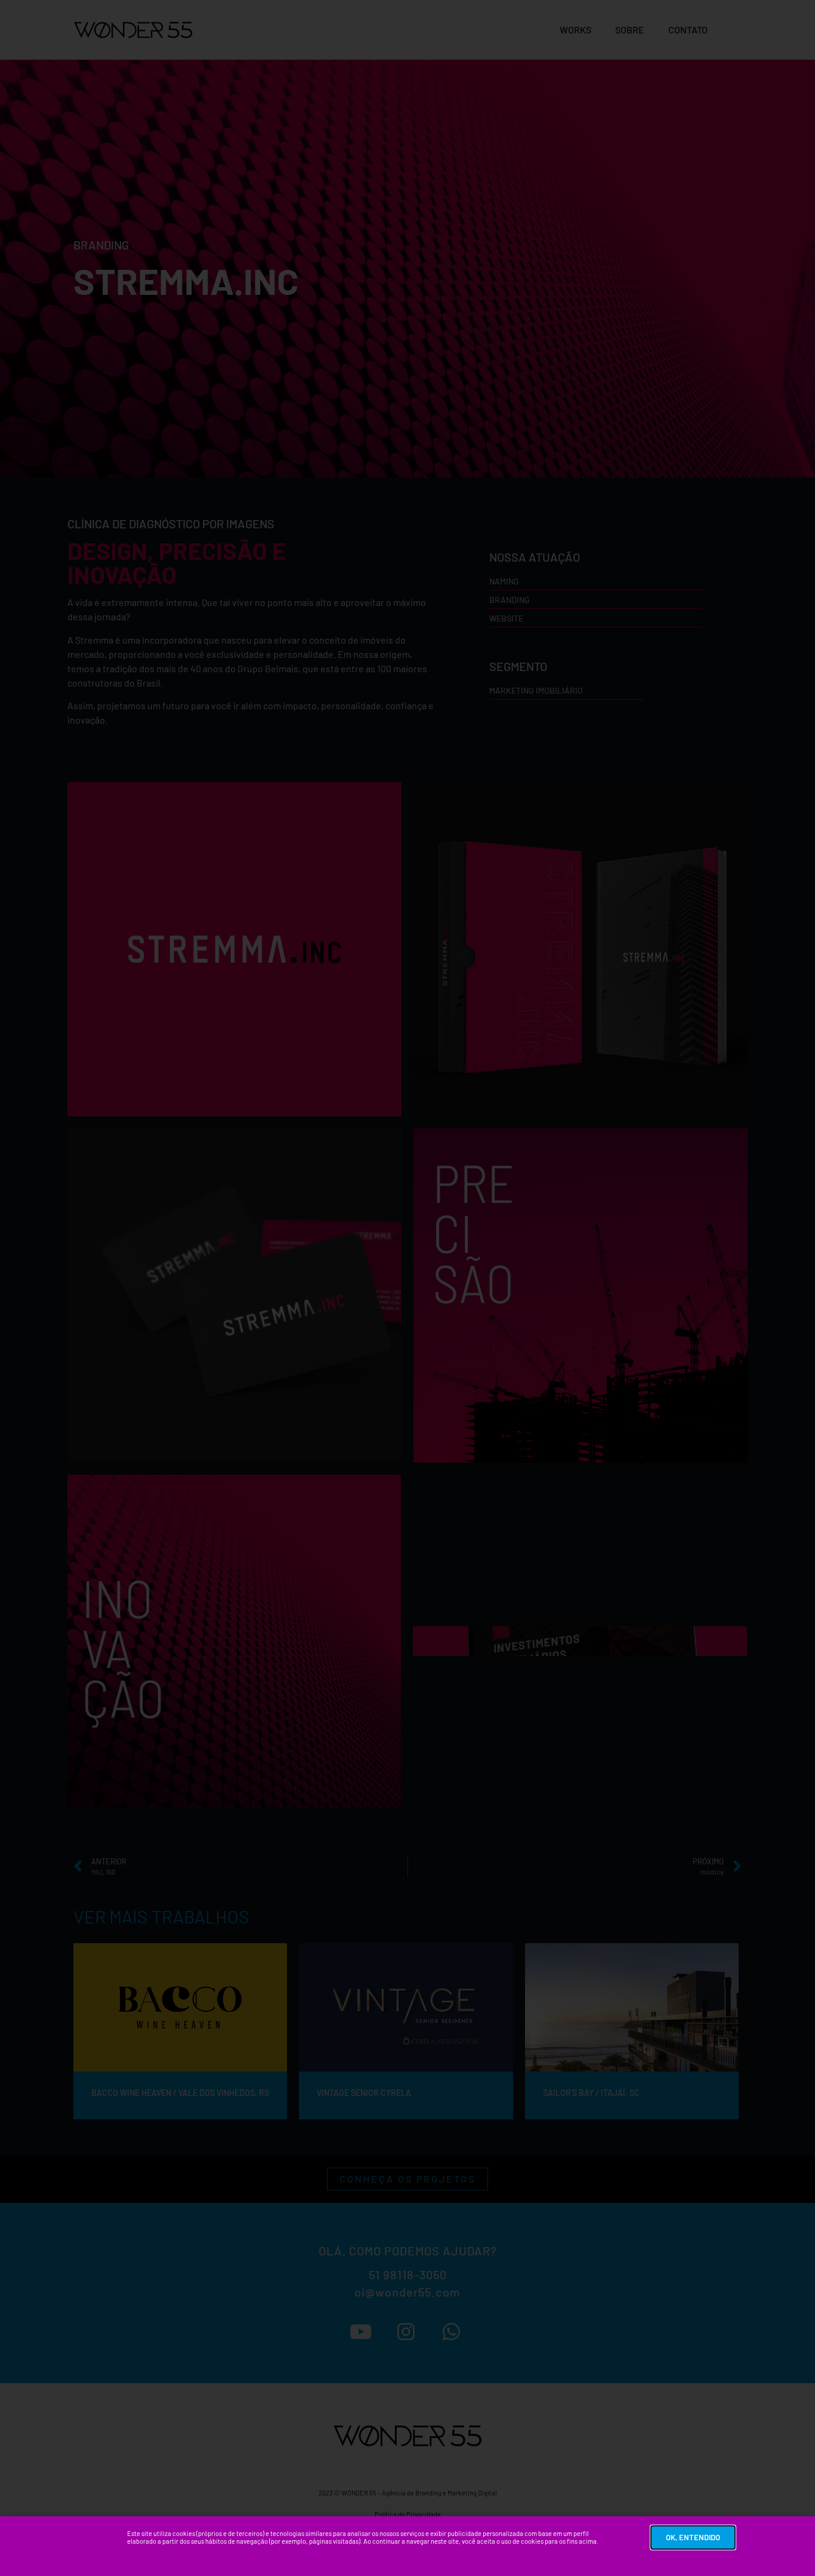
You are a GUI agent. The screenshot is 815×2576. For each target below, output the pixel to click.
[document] (407, 1288)
